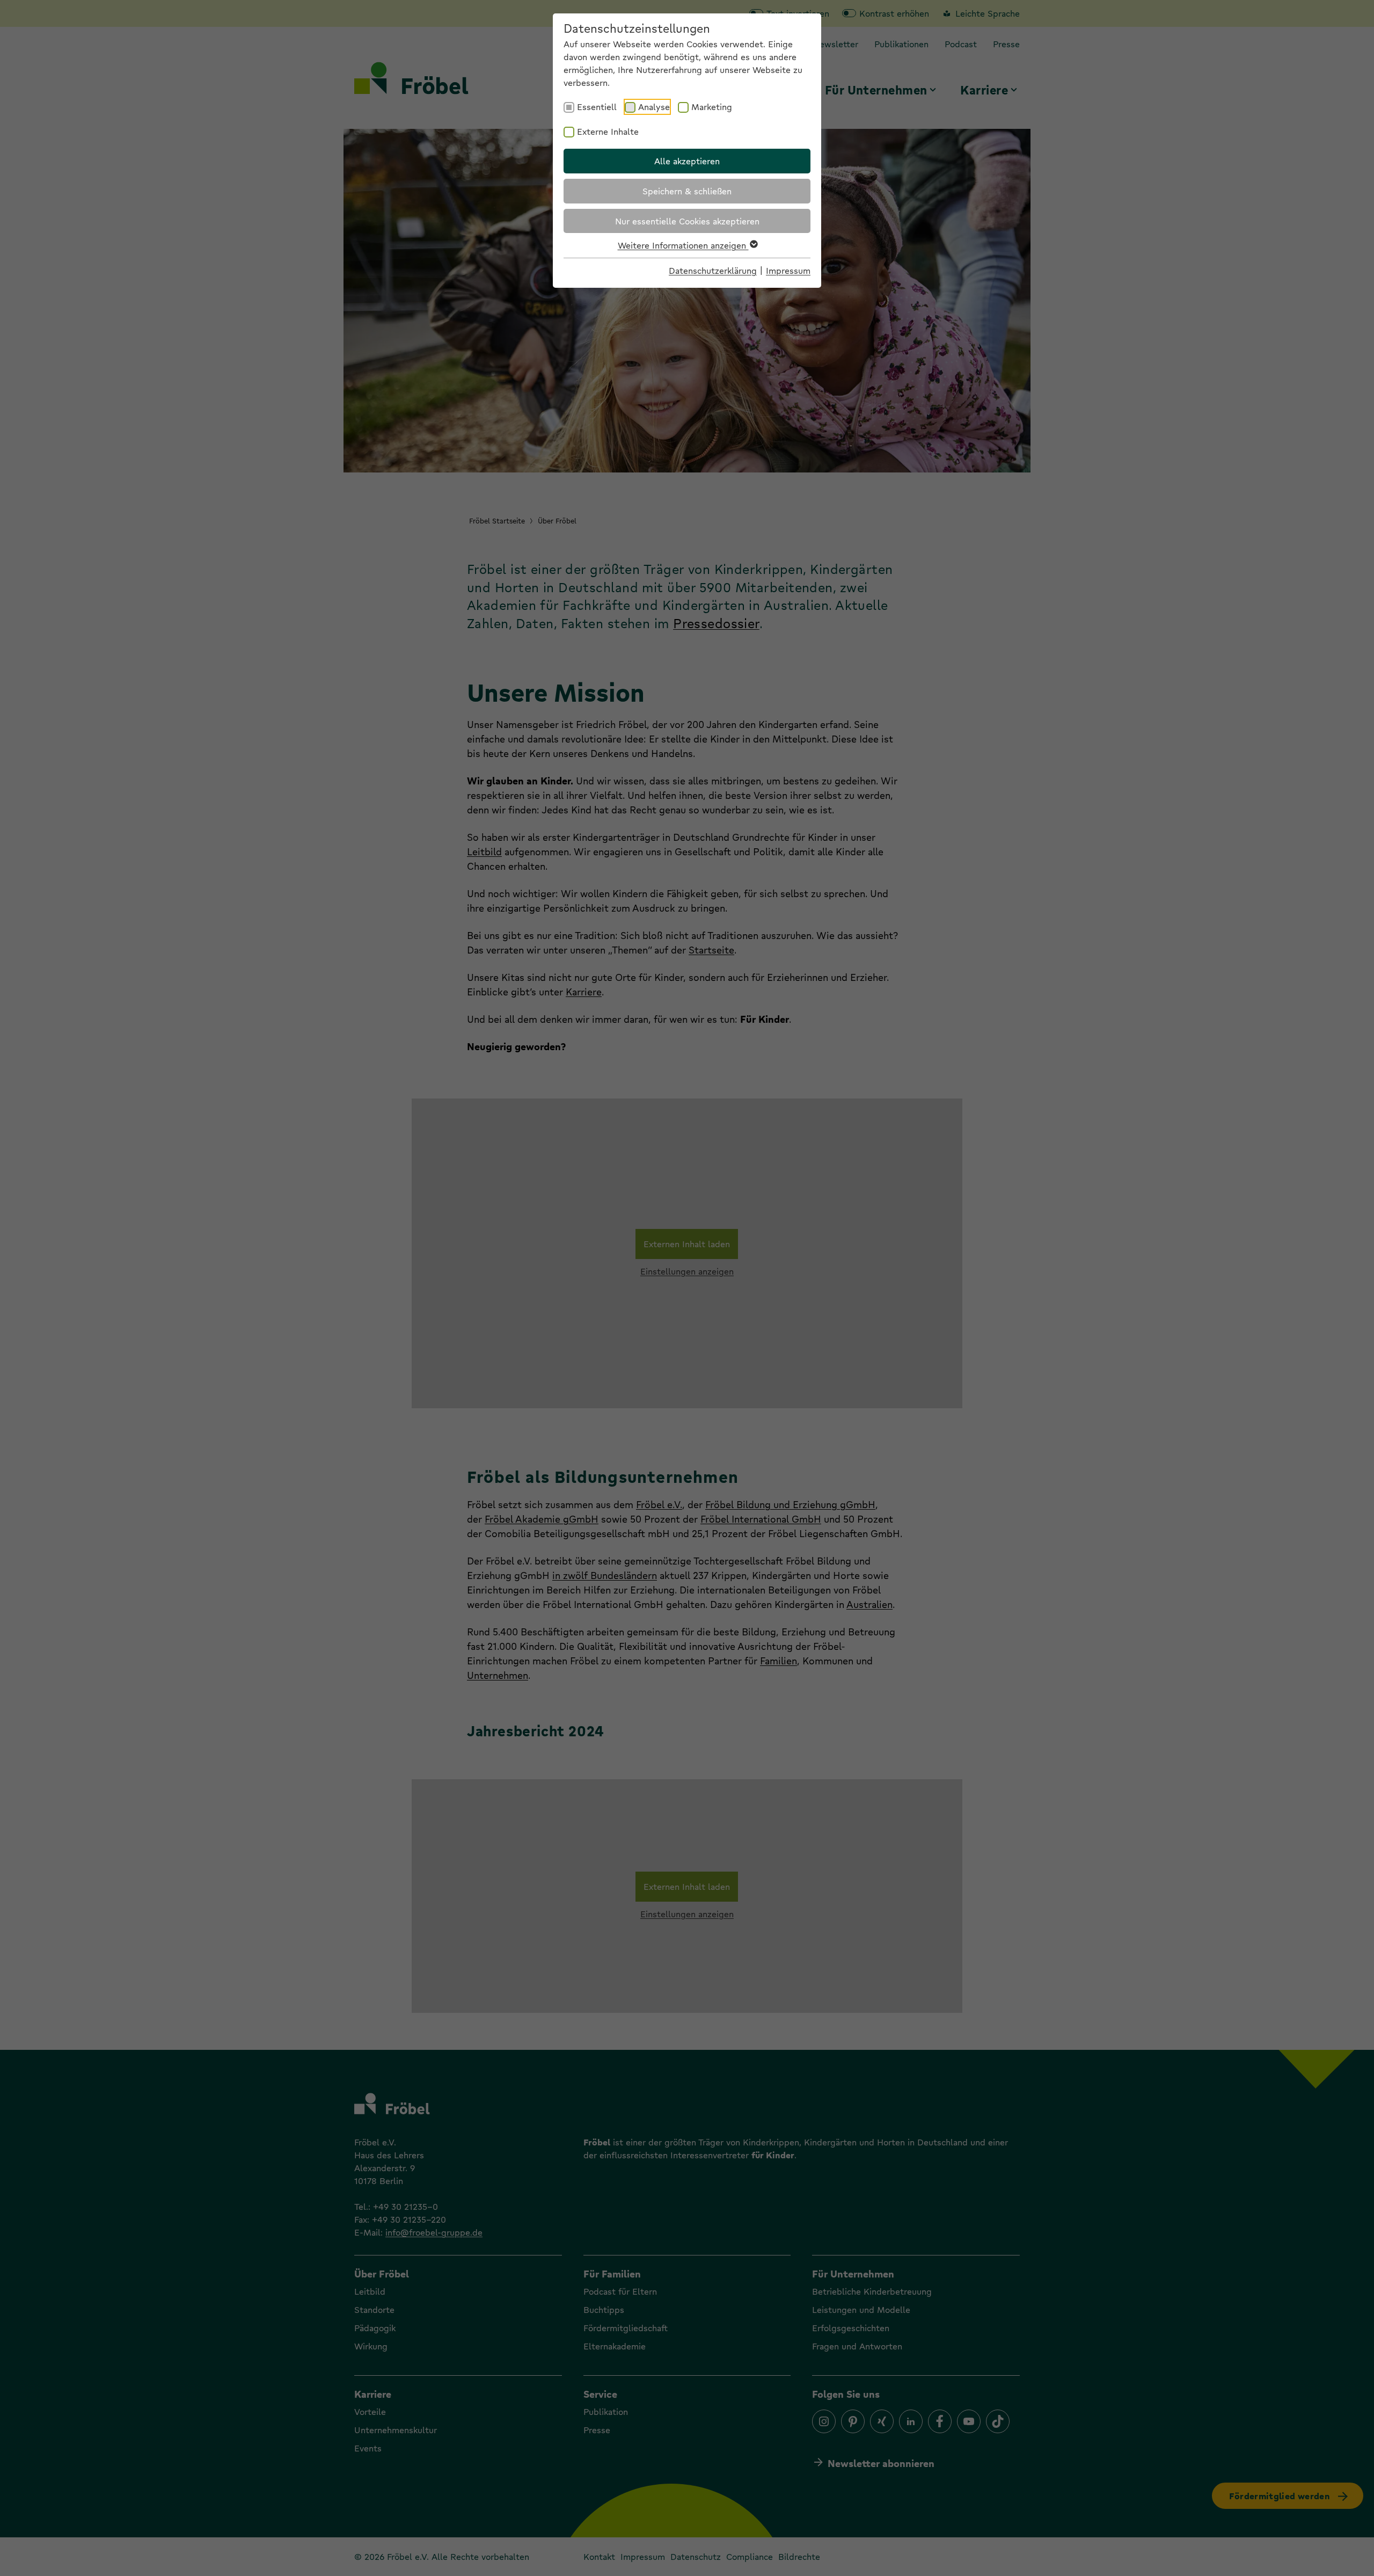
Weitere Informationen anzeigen (683, 245)
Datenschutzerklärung (713, 270)
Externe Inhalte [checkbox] (608, 131)
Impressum (788, 270)
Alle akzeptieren (687, 161)
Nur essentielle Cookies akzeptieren (687, 221)
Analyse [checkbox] (654, 107)
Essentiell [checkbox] (597, 107)
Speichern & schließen (687, 191)
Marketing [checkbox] (712, 107)
